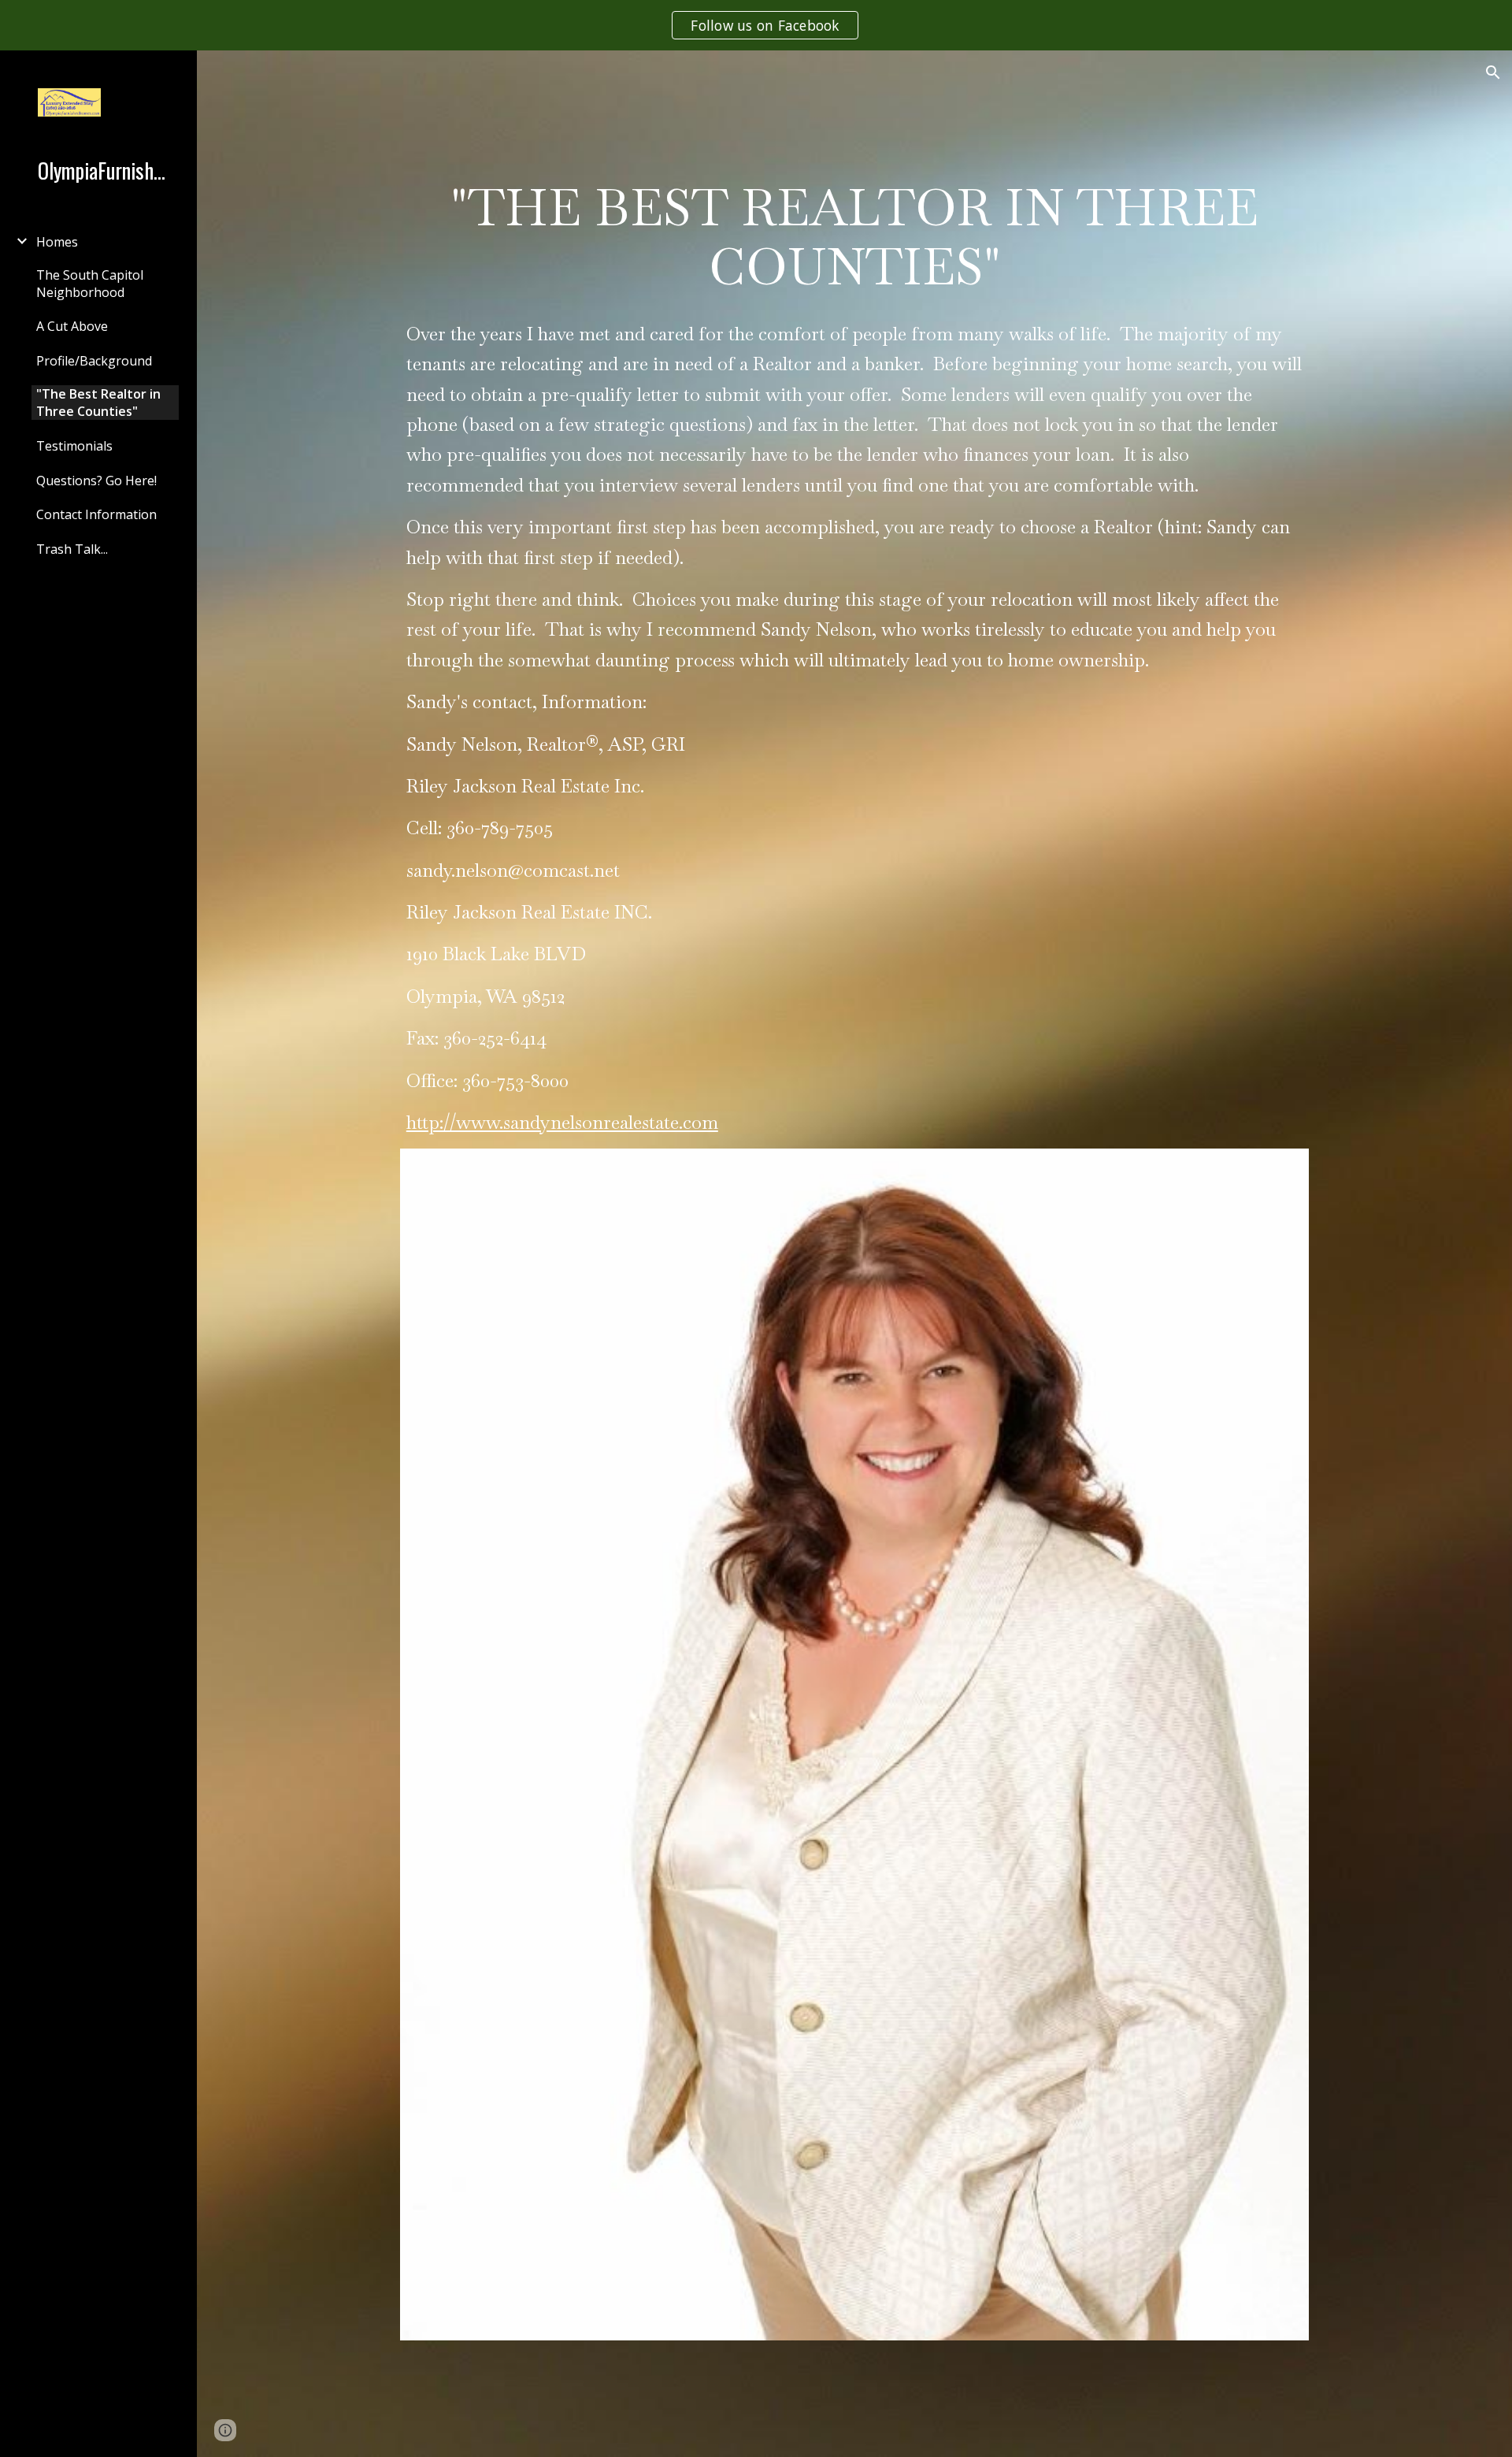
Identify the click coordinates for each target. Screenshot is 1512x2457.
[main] (854, 238)
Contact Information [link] (96, 514)
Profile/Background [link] (94, 361)
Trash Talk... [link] (72, 549)
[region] (756, 25)
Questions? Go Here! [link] (96, 481)
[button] (1493, 72)
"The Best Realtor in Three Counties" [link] (98, 403)
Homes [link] (57, 242)
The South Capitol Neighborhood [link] (90, 284)
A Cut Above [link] (72, 326)
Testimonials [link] (74, 446)
